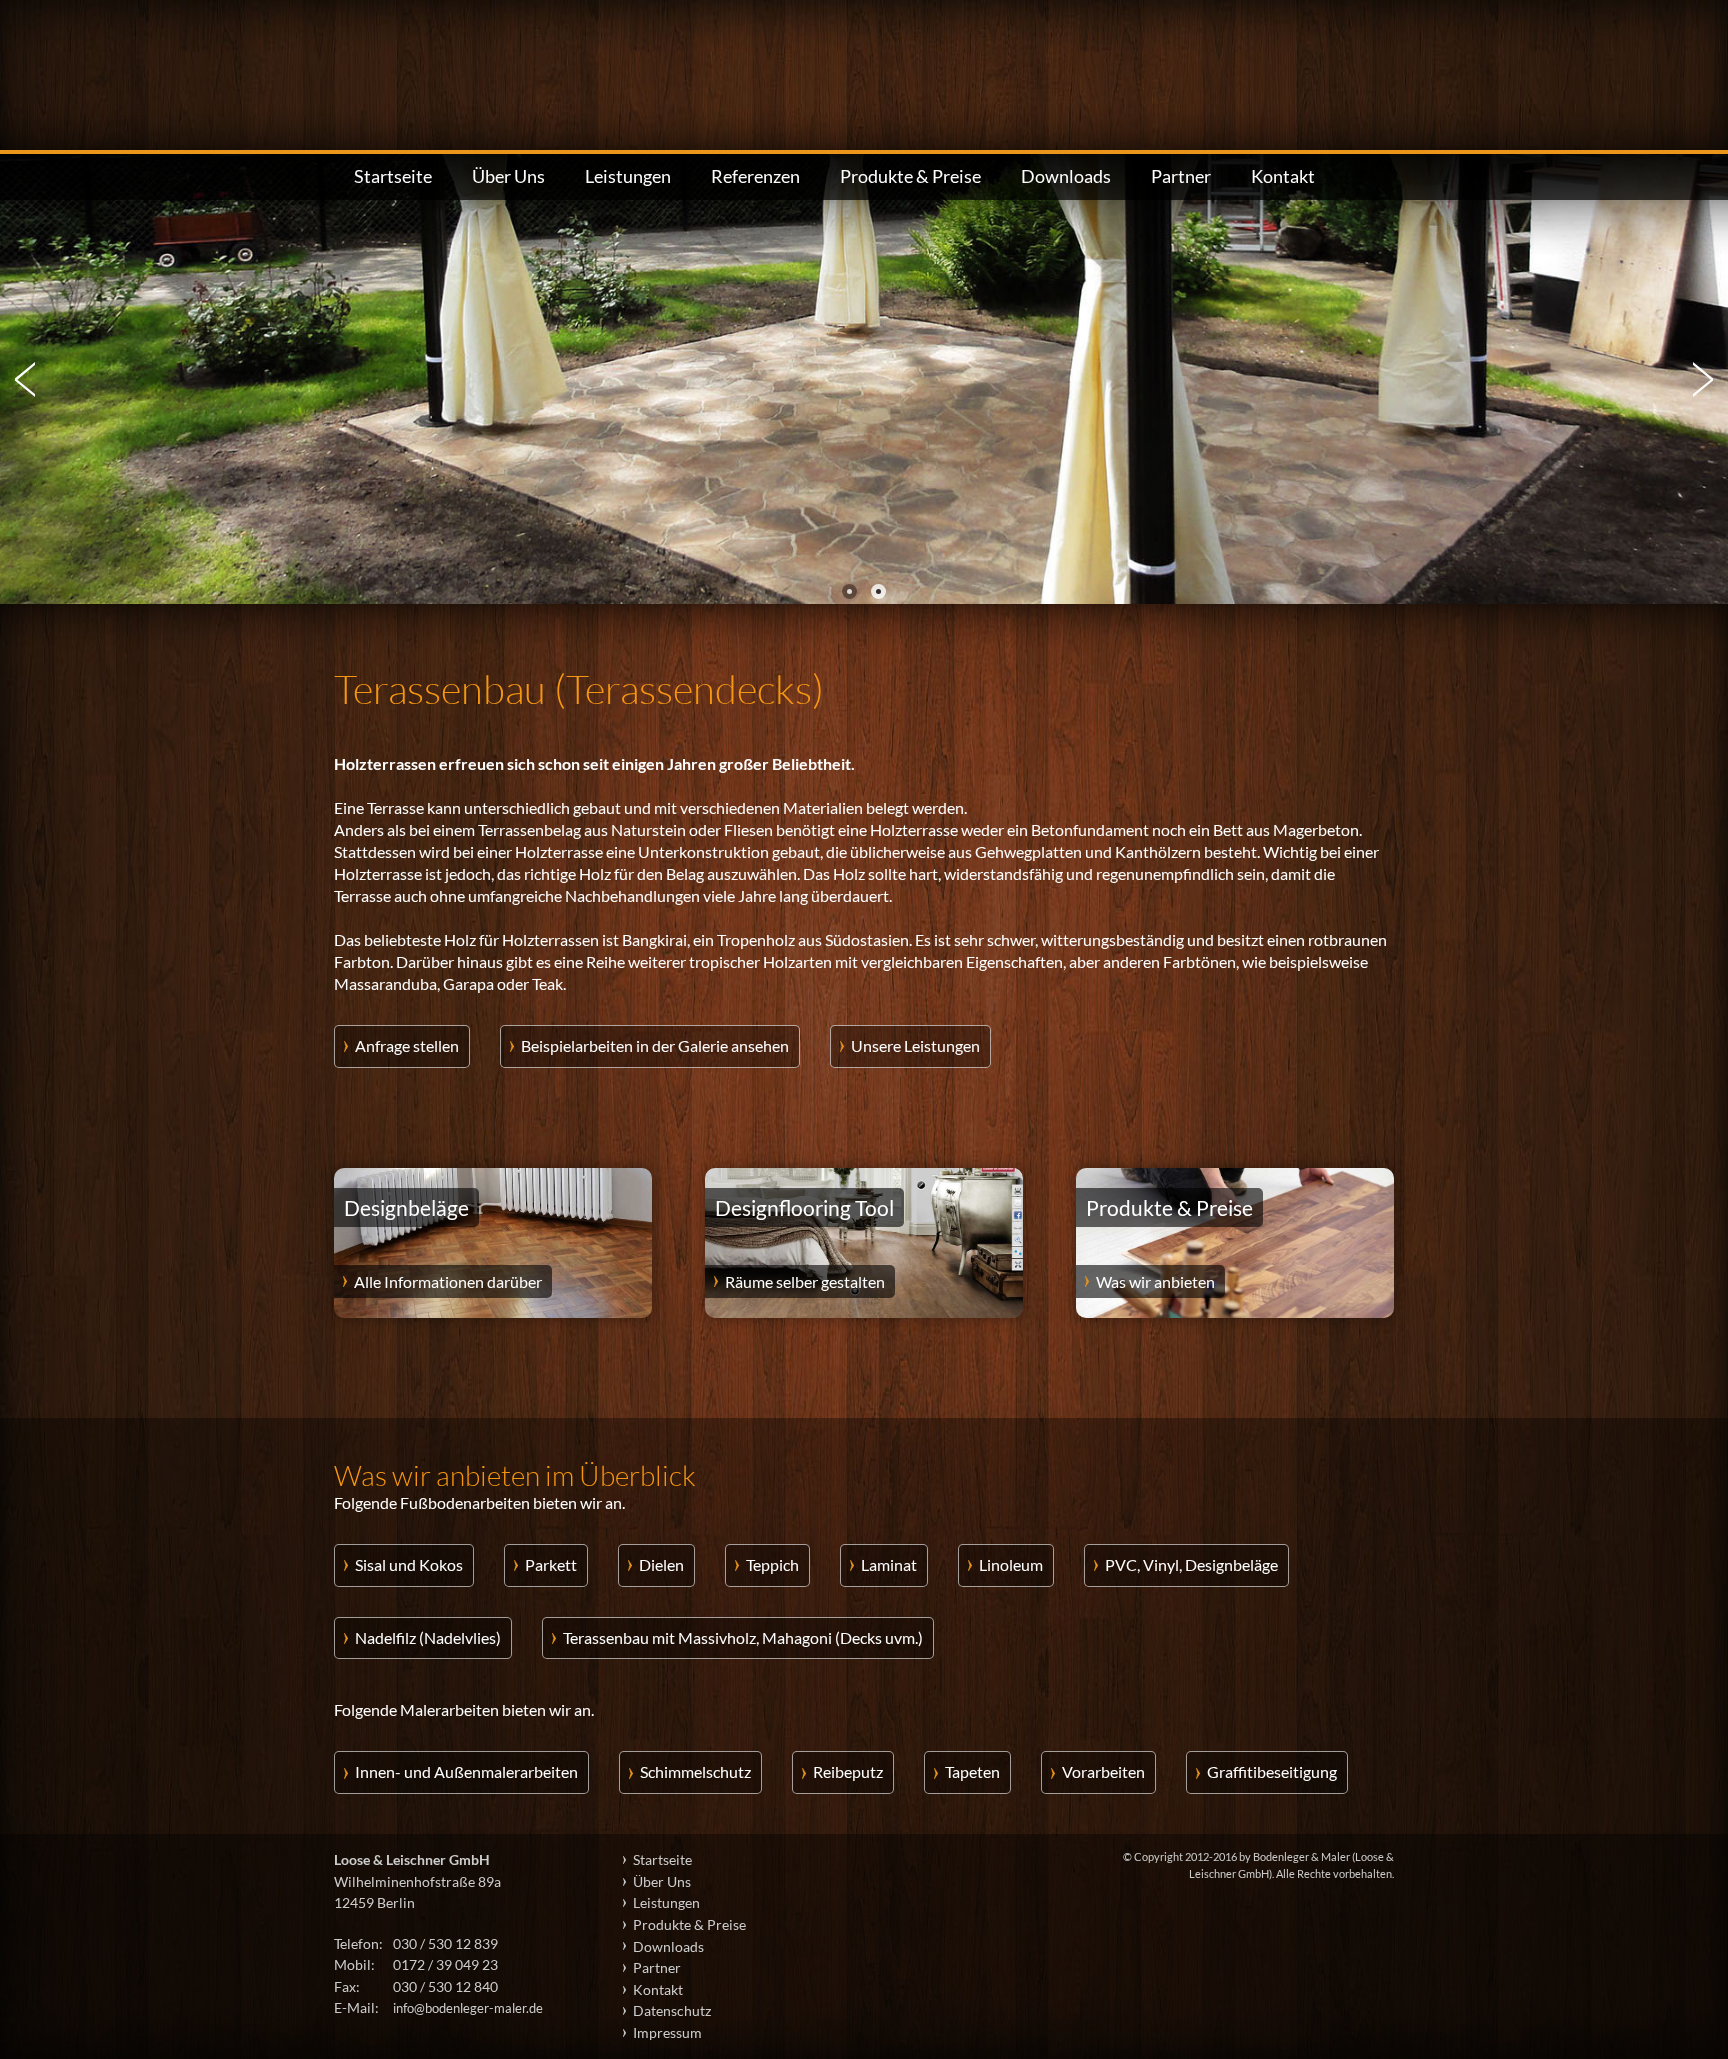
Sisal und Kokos (409, 1564)
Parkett (551, 1564)
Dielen (661, 1564)
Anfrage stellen (407, 1045)
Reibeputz (848, 1771)
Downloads (1066, 176)
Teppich (772, 1564)
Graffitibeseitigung (1272, 1771)
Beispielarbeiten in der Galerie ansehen (655, 1045)
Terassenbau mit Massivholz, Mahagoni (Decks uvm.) (743, 1637)
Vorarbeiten (1103, 1771)
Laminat (889, 1564)
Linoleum (1011, 1564)
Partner (1181, 176)
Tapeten (972, 1771)
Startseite (393, 176)
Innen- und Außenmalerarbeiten (466, 1771)
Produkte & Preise (910, 176)
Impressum (667, 2032)
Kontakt (1283, 176)
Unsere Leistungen (915, 1045)
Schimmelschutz (695, 1771)
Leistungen (628, 176)
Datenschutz (672, 2010)
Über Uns (508, 176)
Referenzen (755, 176)
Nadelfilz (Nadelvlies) (428, 1637)
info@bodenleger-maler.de (468, 2008)
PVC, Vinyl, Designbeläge (1191, 1564)
